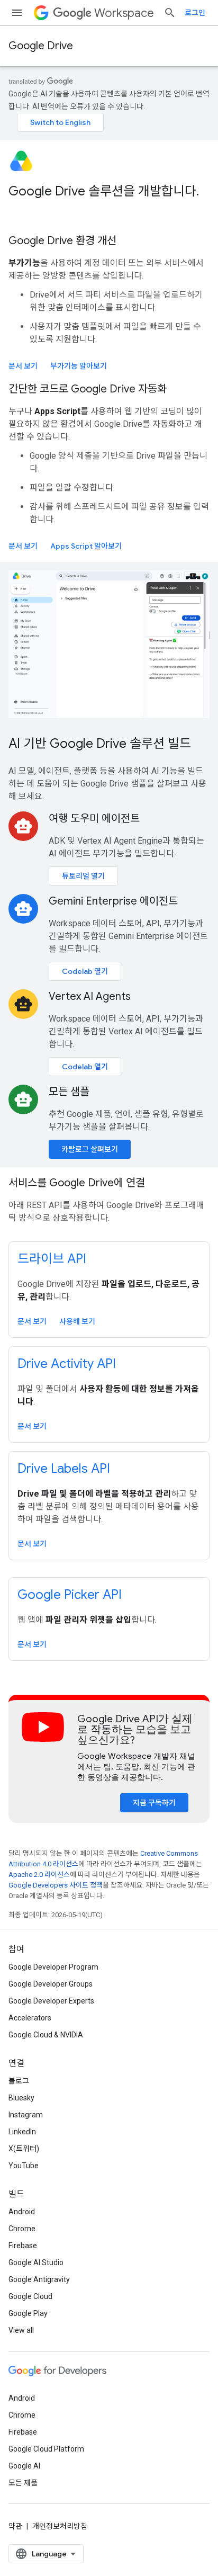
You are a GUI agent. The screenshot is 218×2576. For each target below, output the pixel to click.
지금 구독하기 (154, 1803)
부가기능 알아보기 (79, 366)
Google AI (24, 2466)
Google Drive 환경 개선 (62, 241)
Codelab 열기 (85, 971)
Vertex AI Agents (90, 996)
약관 (15, 2526)
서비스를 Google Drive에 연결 (77, 1183)
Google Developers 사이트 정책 (56, 1885)
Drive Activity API (67, 1364)
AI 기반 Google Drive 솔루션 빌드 (100, 744)
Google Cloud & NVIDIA (46, 2035)
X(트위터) (24, 2149)
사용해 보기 (77, 1321)
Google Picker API (70, 1595)
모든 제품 (23, 2483)
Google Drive (41, 46)
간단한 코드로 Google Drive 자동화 (88, 389)
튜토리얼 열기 (83, 876)
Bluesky (21, 2098)
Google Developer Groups (51, 1984)
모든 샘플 (69, 1092)
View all (21, 2330)
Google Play (28, 2313)
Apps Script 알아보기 (86, 546)
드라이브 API (52, 1259)
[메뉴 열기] (17, 13)
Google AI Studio (36, 2262)
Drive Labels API (64, 1469)
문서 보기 (23, 366)
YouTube (24, 2166)
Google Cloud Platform (46, 2449)
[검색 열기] (170, 13)
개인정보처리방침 (60, 2526)
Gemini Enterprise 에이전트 (113, 901)
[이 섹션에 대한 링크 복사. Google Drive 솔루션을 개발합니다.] (19, 209)
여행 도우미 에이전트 (94, 819)
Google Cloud (30, 2296)
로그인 (195, 13)
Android (22, 2212)
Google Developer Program (53, 1967)
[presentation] (109, 200)
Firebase (23, 2246)
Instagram (26, 2115)
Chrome (22, 2229)
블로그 (19, 2081)
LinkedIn (22, 2132)
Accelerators (30, 2018)
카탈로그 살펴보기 (90, 1149)
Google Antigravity (39, 2279)
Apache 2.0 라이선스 (39, 1875)
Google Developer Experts (51, 2001)
